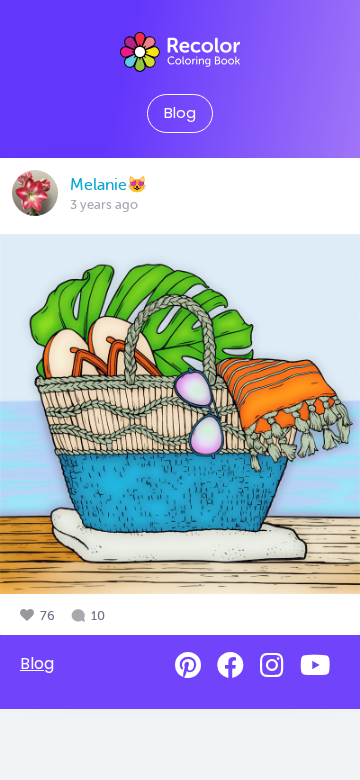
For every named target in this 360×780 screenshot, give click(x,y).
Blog (180, 113)
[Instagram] (272, 665)
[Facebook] (230, 665)
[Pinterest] (188, 665)
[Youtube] (315, 665)
